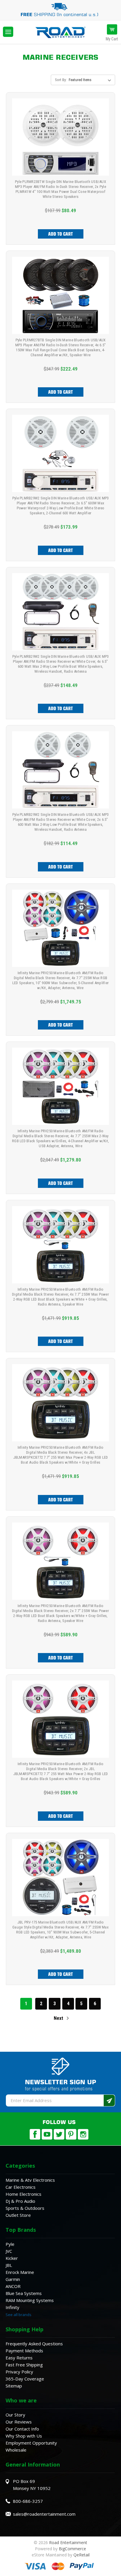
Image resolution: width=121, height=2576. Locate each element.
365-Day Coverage (25, 2379)
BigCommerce (72, 2549)
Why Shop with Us (24, 2436)
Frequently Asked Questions (34, 2344)
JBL (9, 2265)
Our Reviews (19, 2422)
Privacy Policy (19, 2372)
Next (59, 2018)
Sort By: (61, 80)
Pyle (10, 2244)
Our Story (15, 2415)
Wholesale (16, 2450)
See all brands (19, 2315)
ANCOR (13, 2286)
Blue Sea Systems (24, 2293)
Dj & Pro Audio (20, 2201)
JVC (9, 2251)
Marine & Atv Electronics (30, 2180)
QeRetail (81, 2555)
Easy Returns (19, 2358)
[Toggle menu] (8, 32)
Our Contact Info (22, 2429)
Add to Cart (60, 234)
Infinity (12, 2307)
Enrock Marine (20, 2272)
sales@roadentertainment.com (44, 2514)
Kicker (12, 2258)
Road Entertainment (68, 2542)
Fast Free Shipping (24, 2365)
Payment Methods (24, 2351)
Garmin (13, 2279)
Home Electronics (23, 2194)
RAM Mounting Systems (30, 2300)
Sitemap (14, 2386)
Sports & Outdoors (25, 2208)
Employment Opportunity (31, 2443)
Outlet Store (18, 2215)
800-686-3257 (28, 2501)
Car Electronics (21, 2187)
